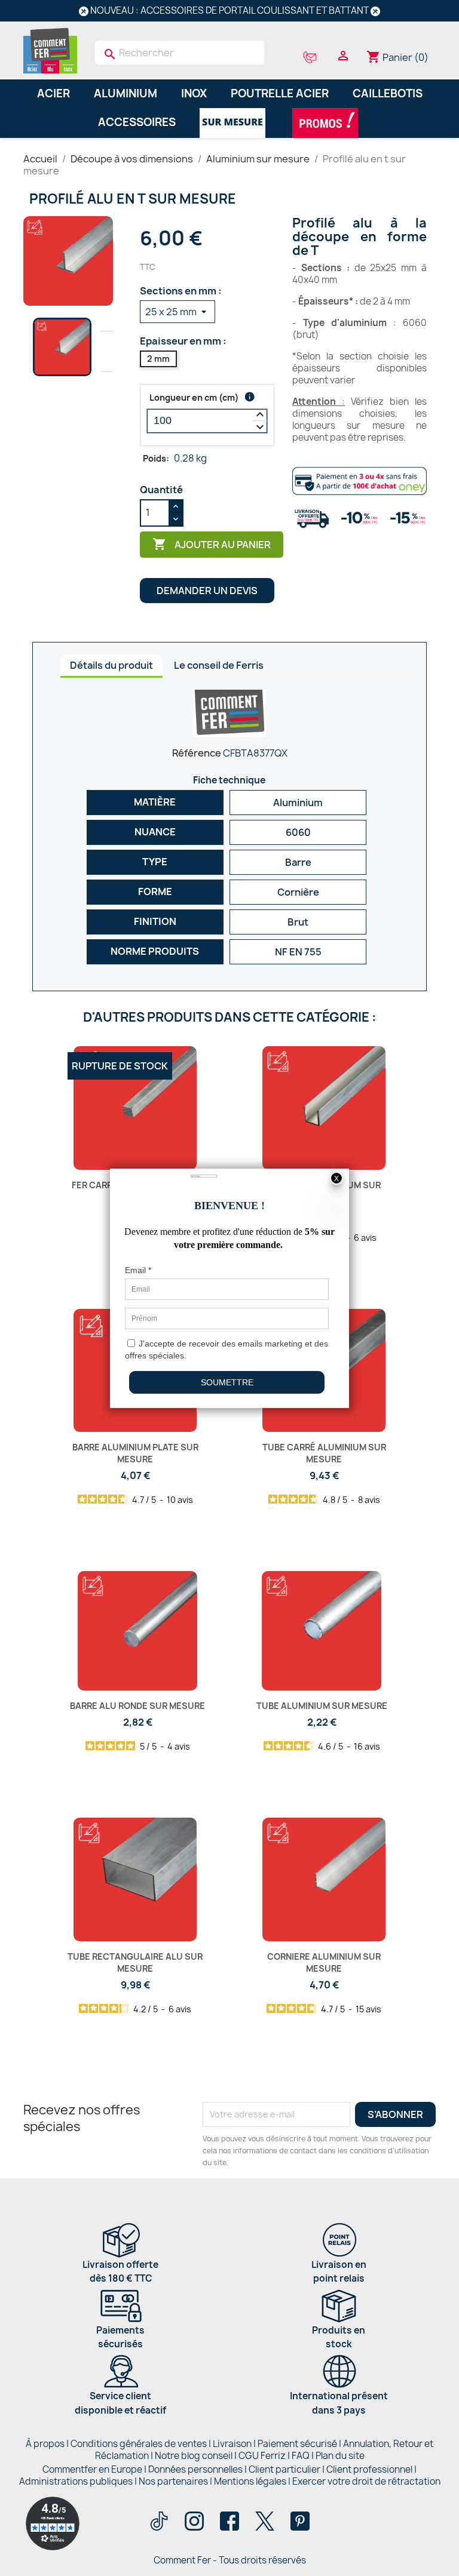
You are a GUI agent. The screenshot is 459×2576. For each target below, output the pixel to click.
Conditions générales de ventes (139, 2444)
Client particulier (284, 2469)
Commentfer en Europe (92, 2469)
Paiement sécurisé (297, 2444)
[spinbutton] (207, 421)
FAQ (301, 2456)
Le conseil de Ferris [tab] (219, 665)
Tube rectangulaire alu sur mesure (135, 1962)
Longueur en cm (194, 397)
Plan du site (340, 2456)
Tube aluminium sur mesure (322, 1706)
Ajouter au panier (212, 544)
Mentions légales (251, 2481)
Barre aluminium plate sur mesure (135, 1453)
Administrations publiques (76, 2481)
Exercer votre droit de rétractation (366, 2481)
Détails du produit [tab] (111, 665)
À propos (45, 2444)
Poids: (156, 458)
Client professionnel (369, 2469)
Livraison (232, 2444)
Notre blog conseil (194, 2456)
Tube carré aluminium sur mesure (324, 1453)
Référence (197, 753)
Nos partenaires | (176, 2481)
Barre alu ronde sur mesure (137, 1706)
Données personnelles (195, 2469)
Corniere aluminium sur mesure (324, 1962)
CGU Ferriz (262, 2456)
